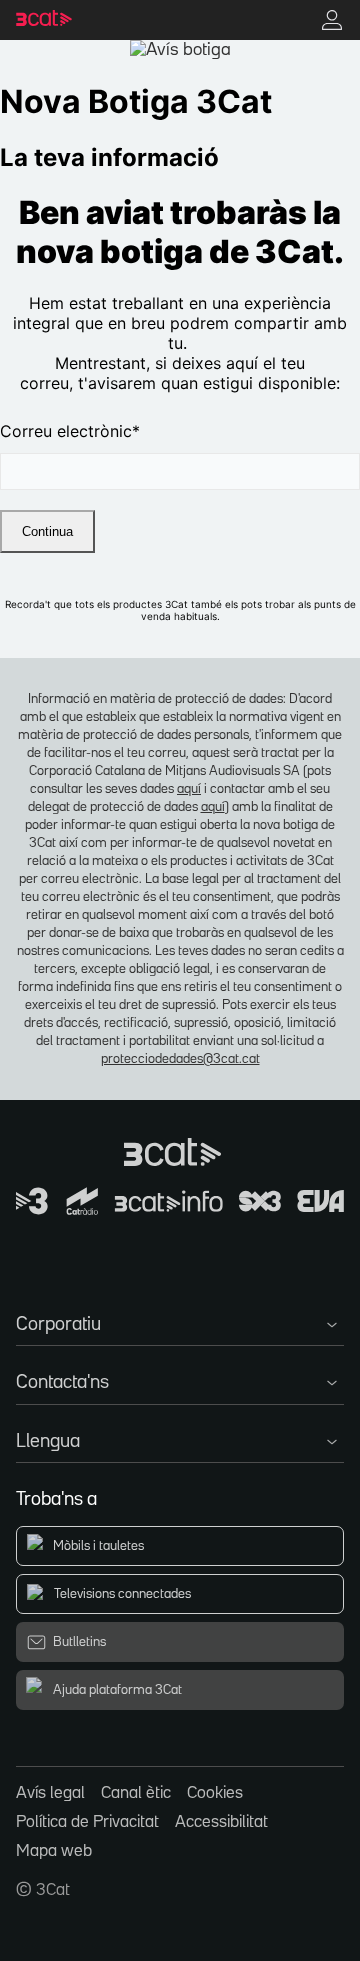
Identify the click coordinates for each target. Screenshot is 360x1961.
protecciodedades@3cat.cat (180, 1059)
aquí (189, 789)
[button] (180, 1321)
